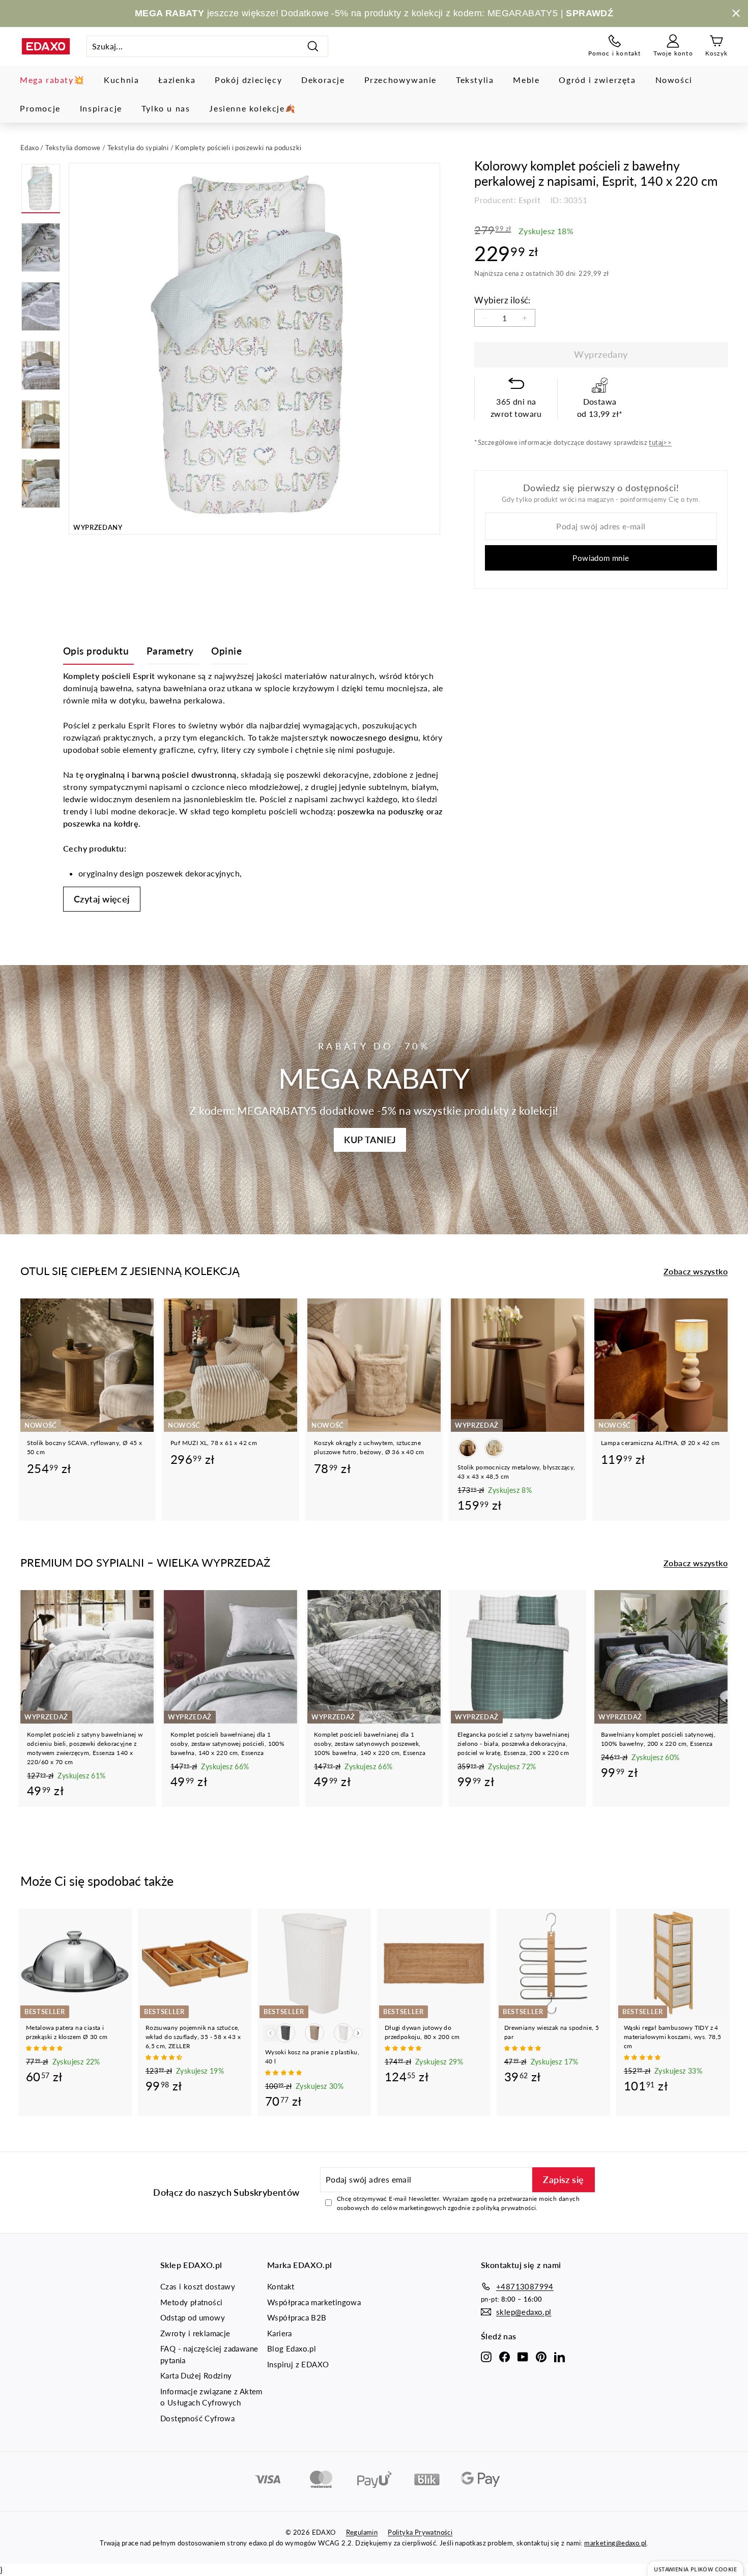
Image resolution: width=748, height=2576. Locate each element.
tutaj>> (660, 442)
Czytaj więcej (102, 899)
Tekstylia (475, 80)
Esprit (529, 200)
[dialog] (695, 2569)
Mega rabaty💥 (52, 80)
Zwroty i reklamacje (195, 2333)
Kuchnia (121, 80)
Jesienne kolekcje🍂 (252, 108)
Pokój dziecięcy (248, 80)
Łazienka (177, 80)
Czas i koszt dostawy (198, 2286)
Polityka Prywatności (420, 2532)
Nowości (674, 80)
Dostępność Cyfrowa (197, 2418)
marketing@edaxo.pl (615, 2543)
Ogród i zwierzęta (597, 80)
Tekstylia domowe (73, 148)
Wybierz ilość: (502, 300)
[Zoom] (254, 349)
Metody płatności (191, 2302)
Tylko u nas (166, 108)
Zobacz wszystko (696, 1271)
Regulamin (362, 2532)
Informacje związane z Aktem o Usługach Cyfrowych (211, 2397)
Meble (526, 80)
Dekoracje (323, 80)
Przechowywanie (400, 80)
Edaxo (30, 148)
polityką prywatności (506, 2208)
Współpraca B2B (297, 2317)
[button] (45, 2048)
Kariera (280, 2333)
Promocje (40, 108)
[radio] (468, 1448)
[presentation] (358, 2033)
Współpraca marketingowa (314, 2302)
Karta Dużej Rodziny (196, 2375)
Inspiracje (101, 108)
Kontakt (281, 2286)
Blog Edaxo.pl (292, 2348)
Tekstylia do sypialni (138, 148)
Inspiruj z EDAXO (298, 2364)
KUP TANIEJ (370, 1140)
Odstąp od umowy (193, 2317)
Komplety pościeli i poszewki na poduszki (238, 148)
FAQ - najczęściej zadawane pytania (209, 2354)
